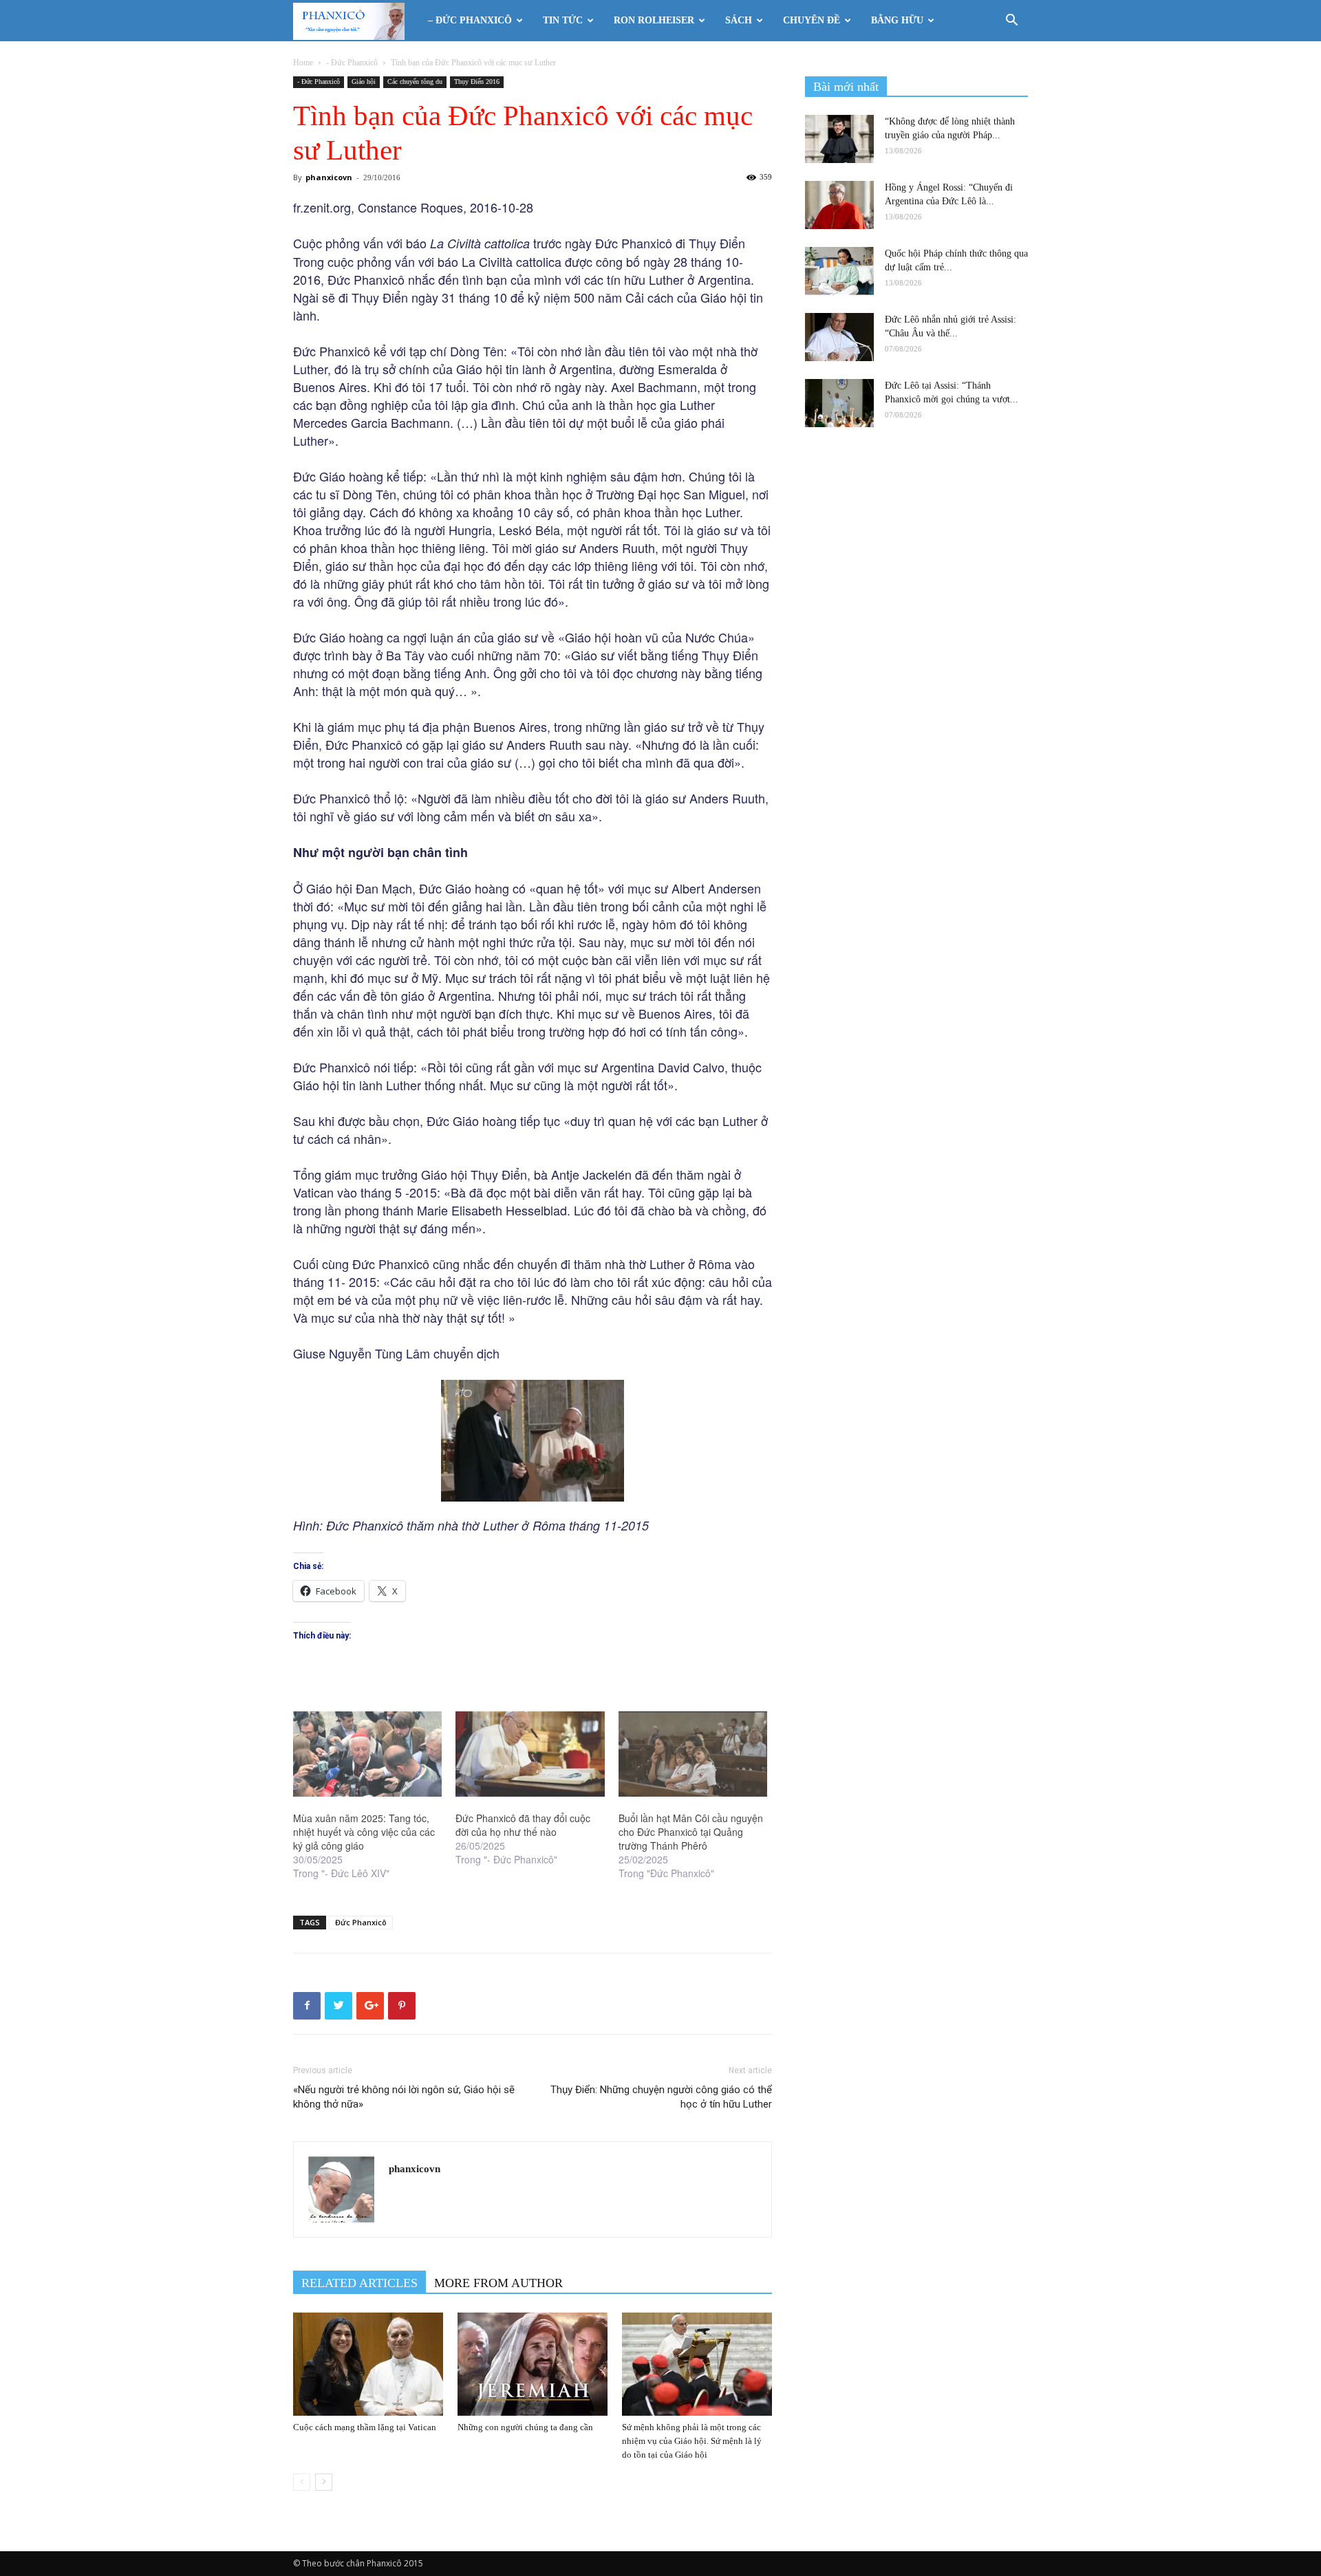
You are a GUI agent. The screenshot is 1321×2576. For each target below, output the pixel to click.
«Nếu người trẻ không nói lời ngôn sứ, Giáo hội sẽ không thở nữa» (404, 2097)
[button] (1011, 22)
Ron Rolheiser (654, 20)
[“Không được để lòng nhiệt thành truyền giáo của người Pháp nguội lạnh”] (839, 139)
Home (303, 63)
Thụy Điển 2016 (477, 82)
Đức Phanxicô (361, 1922)
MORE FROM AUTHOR (498, 2283)
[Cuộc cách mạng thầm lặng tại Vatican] (368, 2364)
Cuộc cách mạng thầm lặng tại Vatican (365, 2427)
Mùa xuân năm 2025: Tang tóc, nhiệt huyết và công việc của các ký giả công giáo (364, 1832)
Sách (739, 20)
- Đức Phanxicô (352, 63)
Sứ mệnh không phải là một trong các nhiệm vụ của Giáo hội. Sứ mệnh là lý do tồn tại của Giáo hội (692, 2441)
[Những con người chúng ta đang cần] (533, 2364)
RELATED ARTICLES (359, 2283)
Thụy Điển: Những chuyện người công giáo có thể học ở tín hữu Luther (661, 2097)
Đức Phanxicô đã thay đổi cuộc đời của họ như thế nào (523, 1825)
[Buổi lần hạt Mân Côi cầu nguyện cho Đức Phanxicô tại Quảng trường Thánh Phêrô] (693, 1754)
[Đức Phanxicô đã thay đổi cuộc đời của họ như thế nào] (530, 1754)
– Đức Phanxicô (470, 20)
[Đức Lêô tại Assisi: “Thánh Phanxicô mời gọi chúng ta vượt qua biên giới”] (839, 403)
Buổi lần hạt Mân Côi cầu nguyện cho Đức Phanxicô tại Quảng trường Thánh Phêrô (691, 1832)
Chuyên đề (812, 20)
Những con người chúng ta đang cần (525, 2427)
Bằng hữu (897, 20)
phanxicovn (329, 177)
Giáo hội (364, 82)
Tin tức (563, 20)
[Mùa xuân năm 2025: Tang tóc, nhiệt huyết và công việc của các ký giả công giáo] (367, 1754)
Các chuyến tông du (415, 82)
